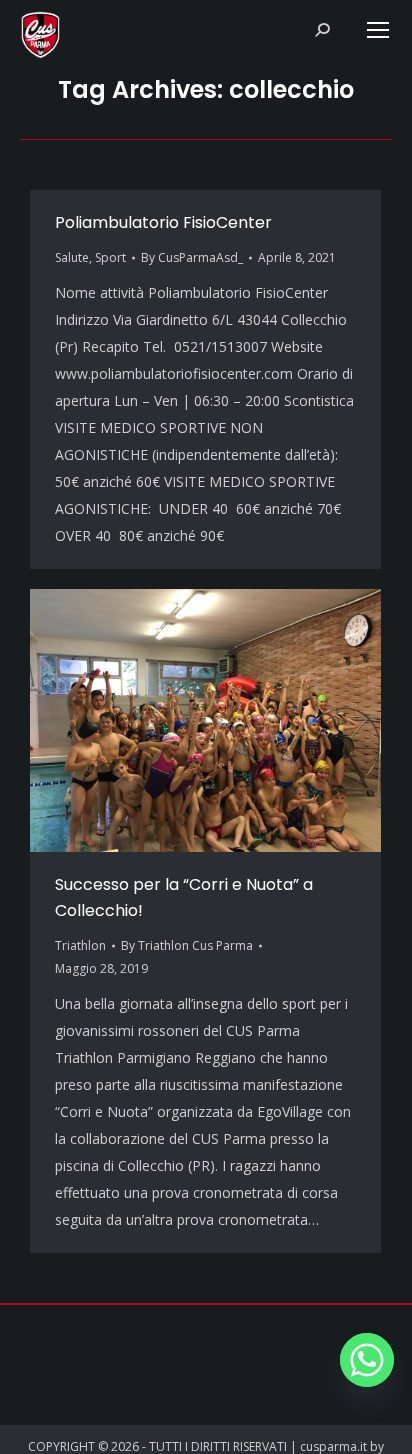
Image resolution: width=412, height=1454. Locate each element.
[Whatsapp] (367, 1360)
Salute (72, 257)
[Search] (322, 30)
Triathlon (80, 945)
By (192, 257)
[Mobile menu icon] (378, 30)
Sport (110, 257)
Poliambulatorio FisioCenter (163, 222)
